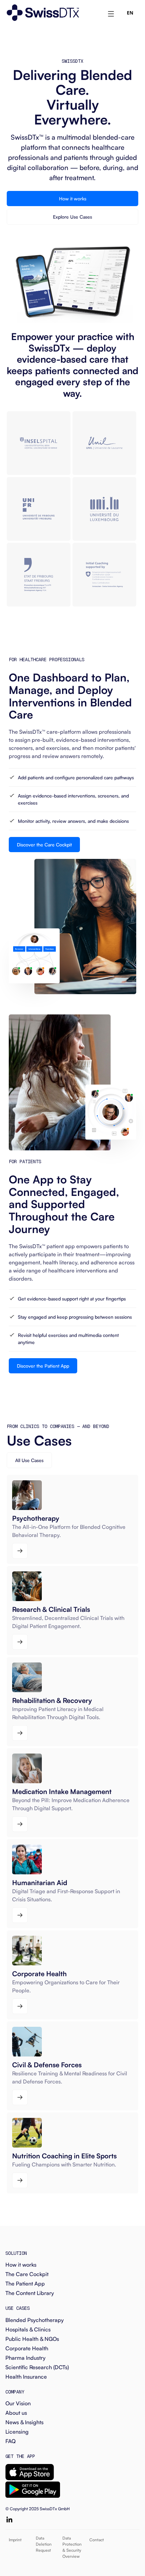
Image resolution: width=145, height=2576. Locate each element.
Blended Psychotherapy (35, 2320)
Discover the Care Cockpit (44, 845)
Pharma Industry (25, 2358)
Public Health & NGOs (32, 2339)
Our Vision (18, 2403)
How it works (73, 199)
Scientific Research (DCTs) (37, 2367)
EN (130, 13)
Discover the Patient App (43, 1366)
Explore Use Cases (72, 217)
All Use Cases (29, 1460)
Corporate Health (27, 2348)
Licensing (17, 2432)
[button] (111, 13)
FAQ (10, 2441)
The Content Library (30, 2293)
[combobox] (130, 13)
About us (16, 2413)
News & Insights (24, 2422)
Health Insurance (26, 2377)
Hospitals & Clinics (28, 2329)
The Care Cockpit (27, 2274)
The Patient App (25, 2284)
